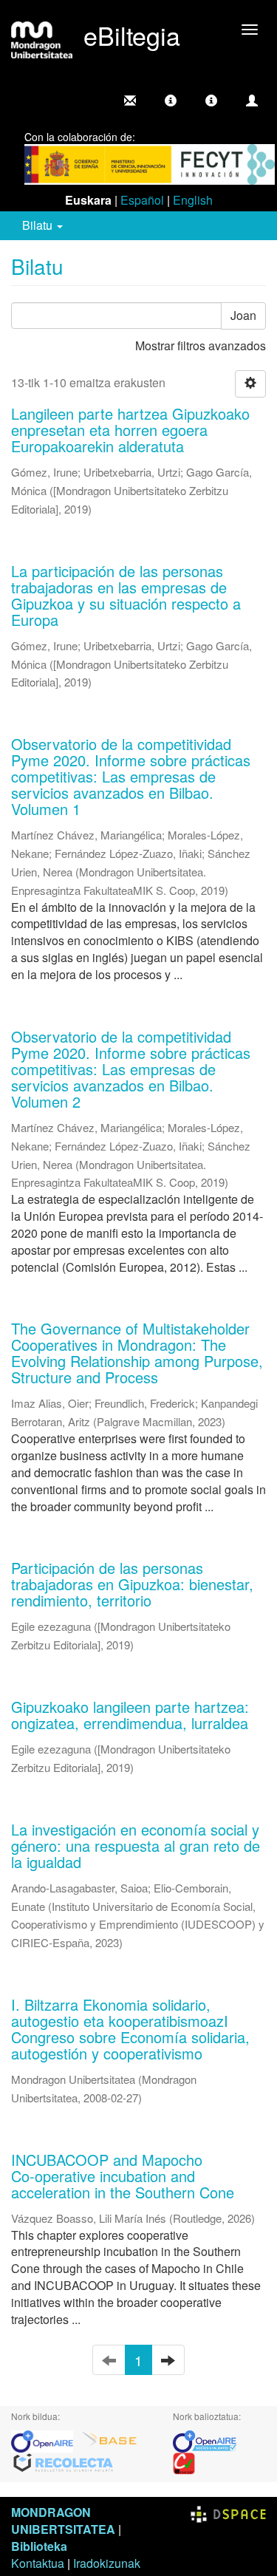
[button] (171, 100)
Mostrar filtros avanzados (201, 345)
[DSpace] (228, 2512)
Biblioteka (39, 2546)
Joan (243, 315)
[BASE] (109, 2440)
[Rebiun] (184, 2462)
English (193, 200)
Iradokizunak (107, 2563)
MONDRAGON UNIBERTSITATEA (63, 2521)
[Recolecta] (64, 2462)
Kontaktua (38, 2563)
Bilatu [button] (39, 225)
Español (142, 200)
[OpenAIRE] (46, 2440)
